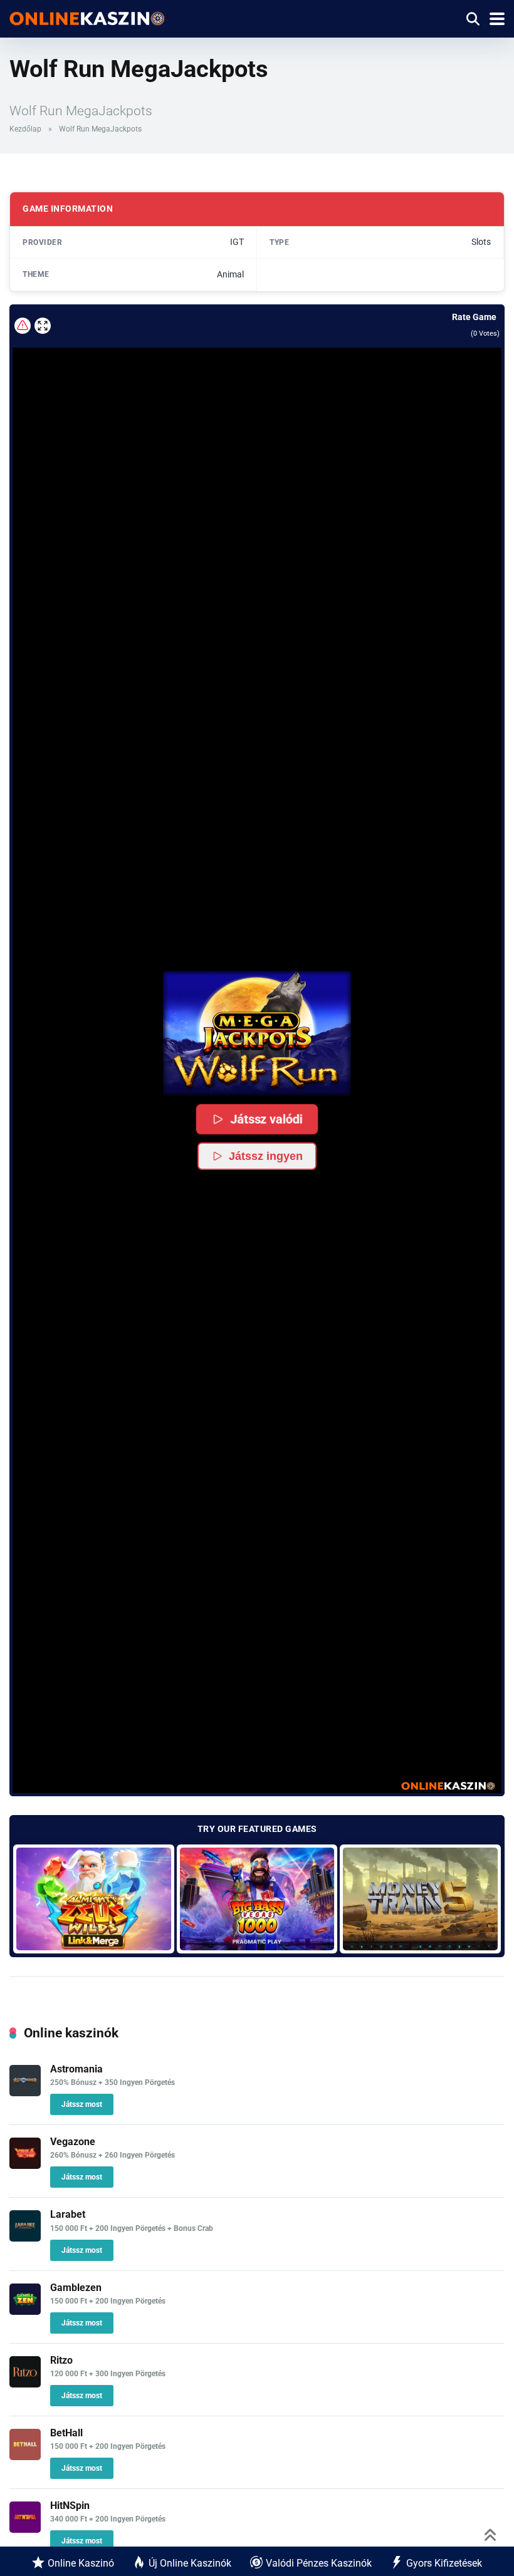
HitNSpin (70, 2506)
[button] (257, 1033)
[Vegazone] (25, 2165)
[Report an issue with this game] (23, 326)
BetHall (66, 2433)
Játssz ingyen (266, 1156)
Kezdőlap (25, 129)
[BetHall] (25, 2457)
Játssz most (82, 2104)
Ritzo (61, 2360)
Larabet (68, 2214)
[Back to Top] (490, 2534)
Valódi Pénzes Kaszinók (319, 2563)
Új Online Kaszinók (190, 2563)
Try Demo (94, 1899)
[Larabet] (25, 2238)
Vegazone (73, 2142)
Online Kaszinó (81, 2563)
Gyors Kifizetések (444, 2563)
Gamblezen (76, 2288)
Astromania (76, 2069)
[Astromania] (25, 2093)
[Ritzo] (25, 2384)
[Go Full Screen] (43, 326)
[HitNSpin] (25, 2529)
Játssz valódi (267, 1119)
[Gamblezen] (25, 2311)
